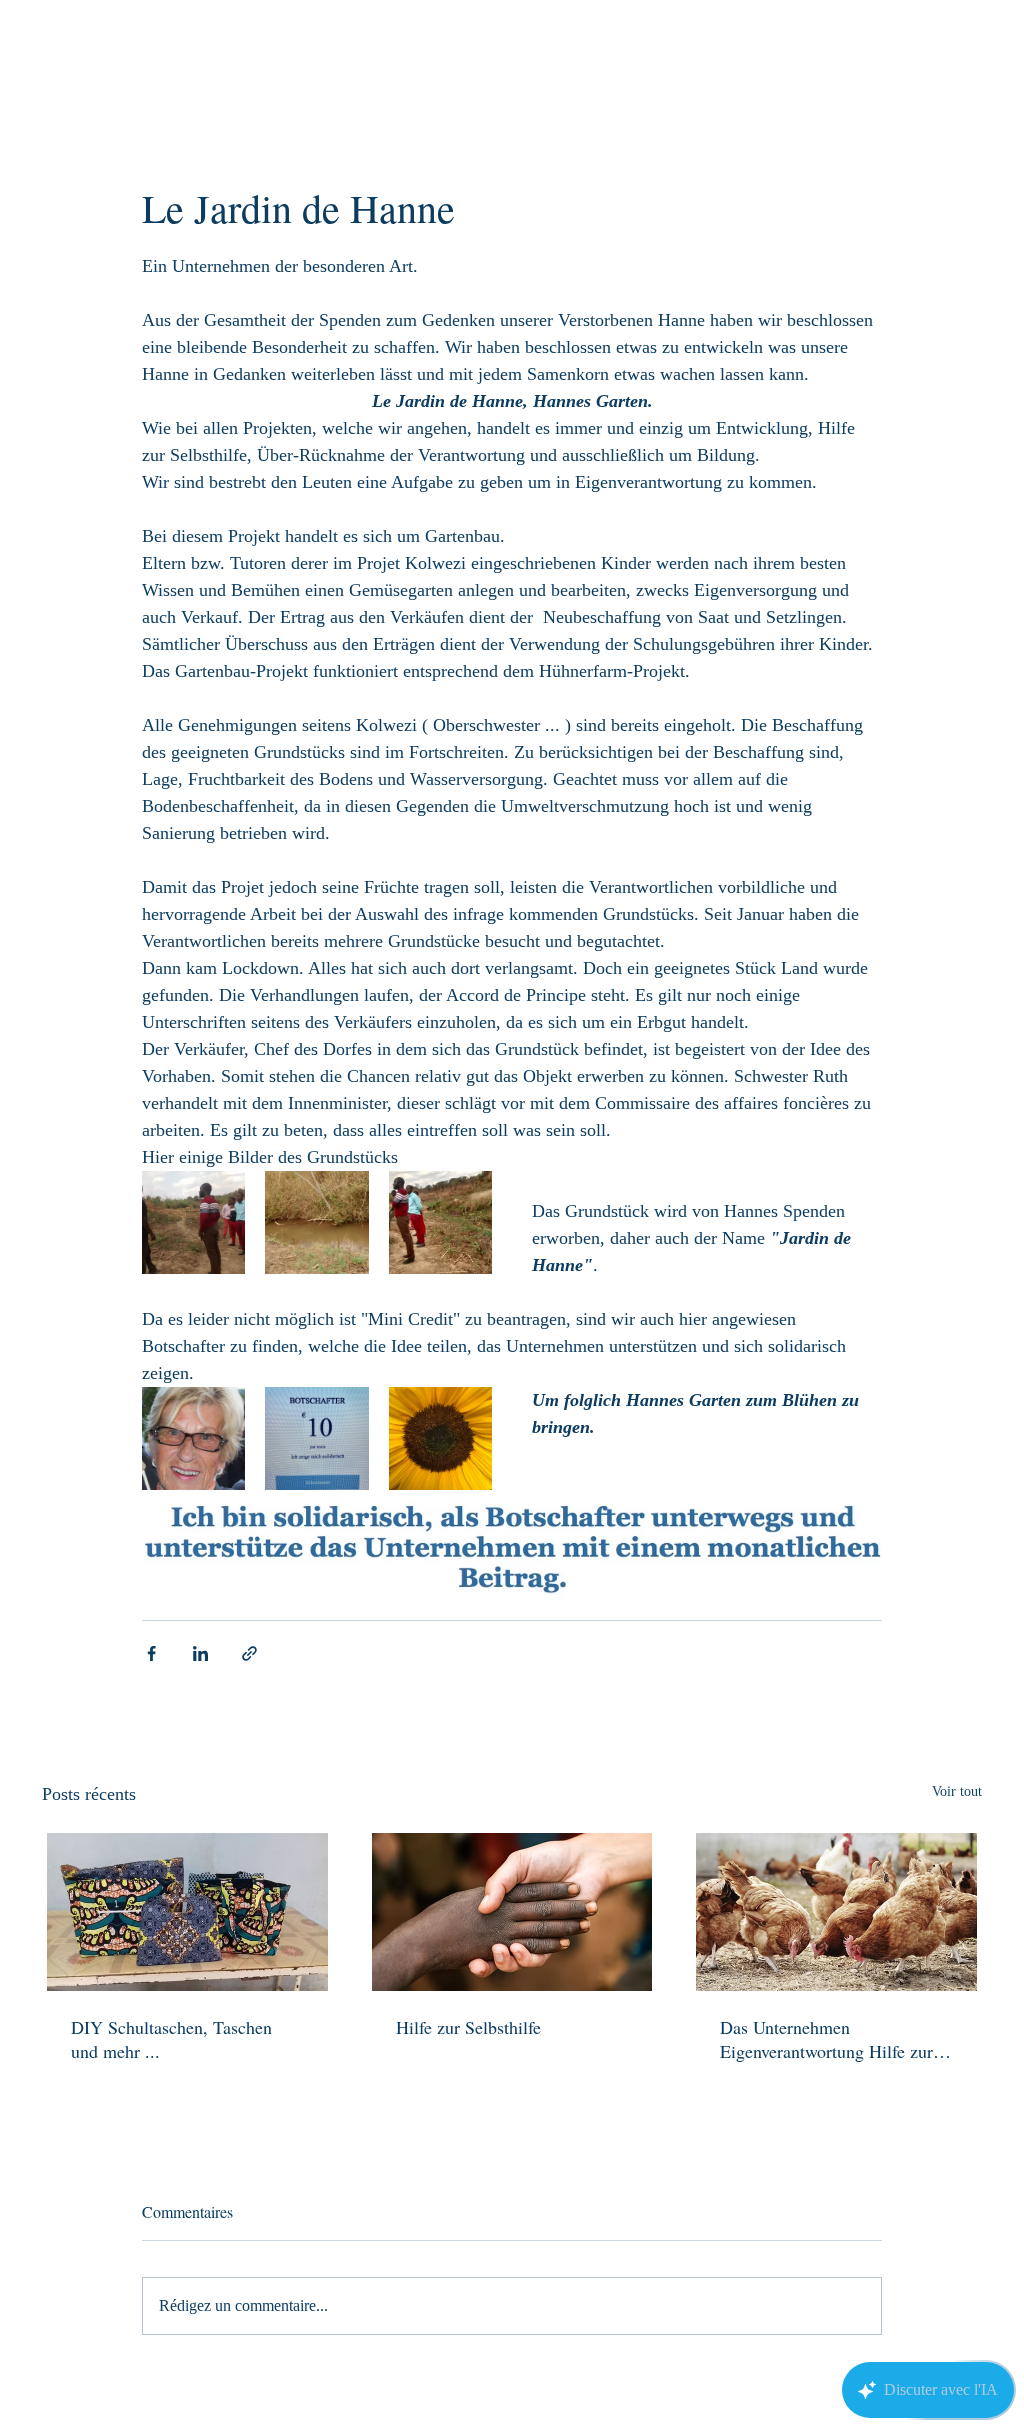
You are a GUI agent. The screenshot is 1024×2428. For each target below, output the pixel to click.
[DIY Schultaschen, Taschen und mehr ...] (187, 1912)
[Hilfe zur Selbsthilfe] (512, 1912)
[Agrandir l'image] (193, 1222)
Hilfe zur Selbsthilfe (468, 2027)
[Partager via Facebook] (151, 1653)
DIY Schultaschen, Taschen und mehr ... (171, 2039)
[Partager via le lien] (249, 1653)
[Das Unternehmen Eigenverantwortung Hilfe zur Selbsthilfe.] (836, 1912)
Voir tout (957, 1791)
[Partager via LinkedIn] (200, 1653)
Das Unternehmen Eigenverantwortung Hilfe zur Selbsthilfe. (826, 2039)
